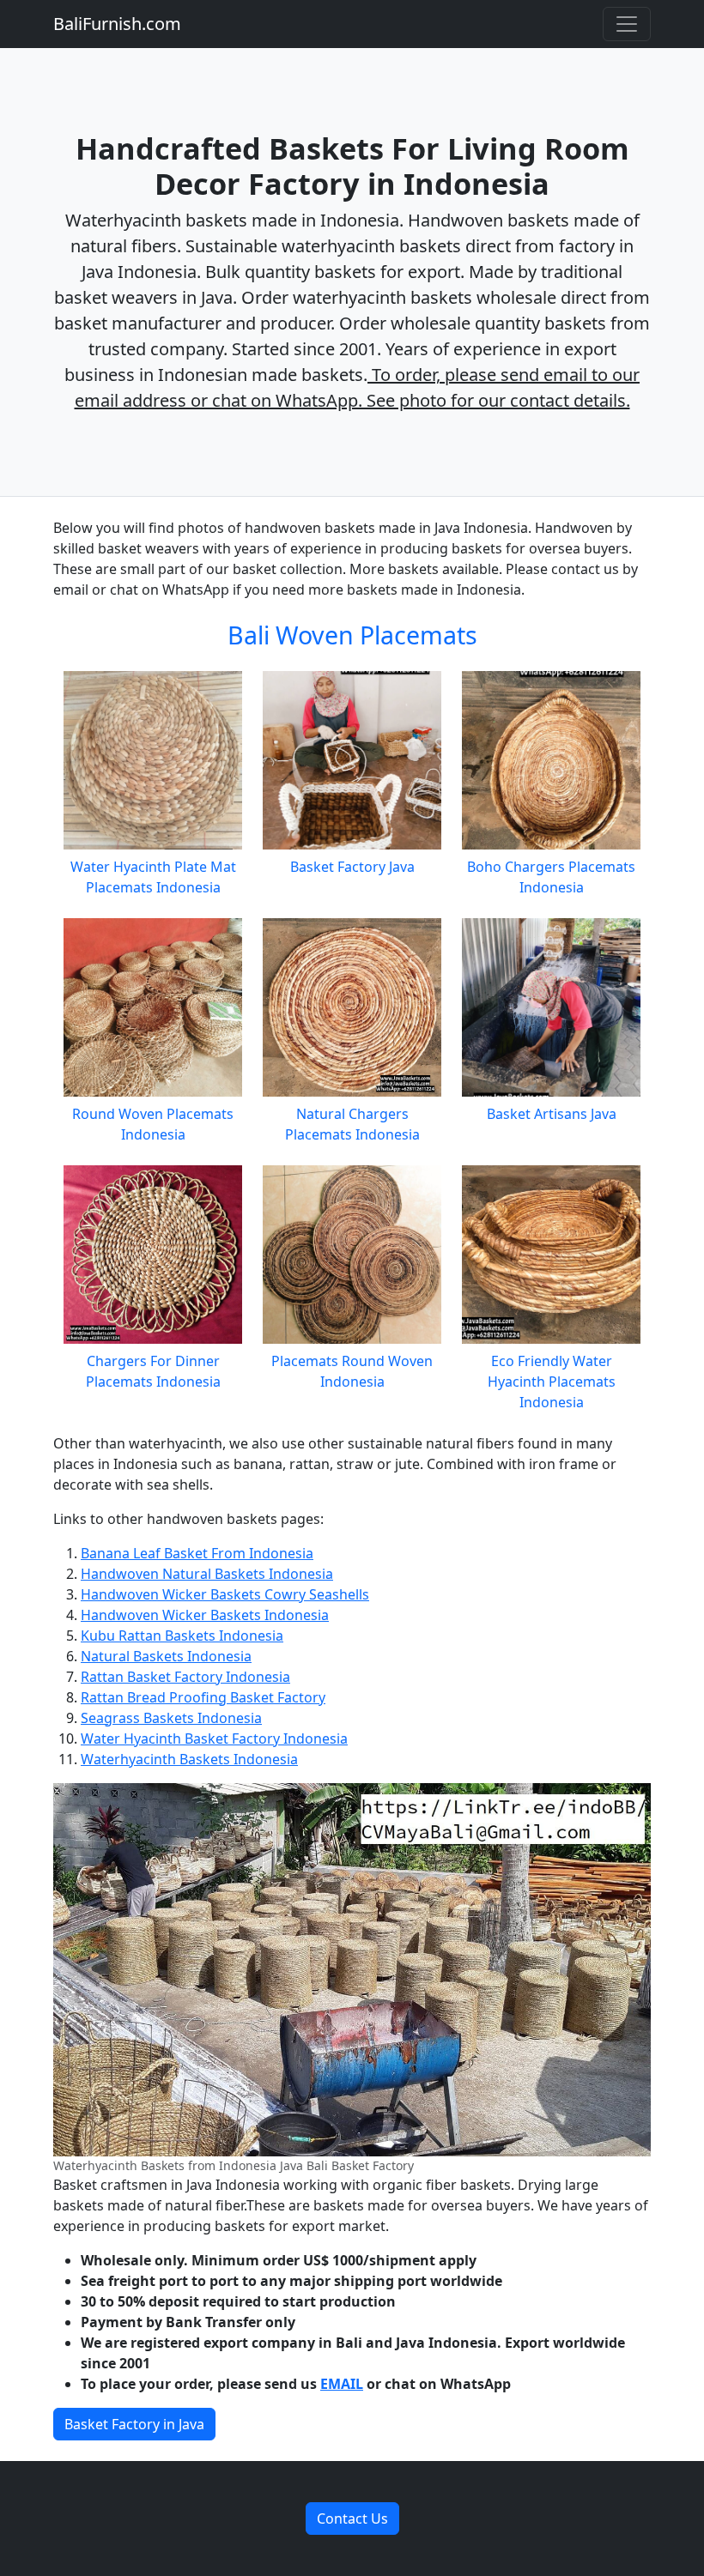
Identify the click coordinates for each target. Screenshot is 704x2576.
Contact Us (352, 2519)
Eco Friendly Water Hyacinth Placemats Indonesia (552, 1382)
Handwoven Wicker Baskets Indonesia (205, 1615)
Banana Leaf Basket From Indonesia (197, 1553)
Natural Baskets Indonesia (166, 1656)
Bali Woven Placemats (352, 635)
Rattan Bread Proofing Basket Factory (203, 1697)
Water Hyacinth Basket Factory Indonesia (214, 1738)
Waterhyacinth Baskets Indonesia (189, 1759)
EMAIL (342, 2384)
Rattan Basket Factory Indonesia (185, 1677)
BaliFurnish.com (117, 24)
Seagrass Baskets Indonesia (171, 1718)
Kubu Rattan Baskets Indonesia (182, 1636)
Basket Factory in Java (134, 2424)
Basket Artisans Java (552, 1114)
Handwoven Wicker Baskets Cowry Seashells (225, 1594)
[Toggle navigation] (627, 24)
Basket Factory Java (352, 867)
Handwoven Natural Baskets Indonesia (207, 1574)
